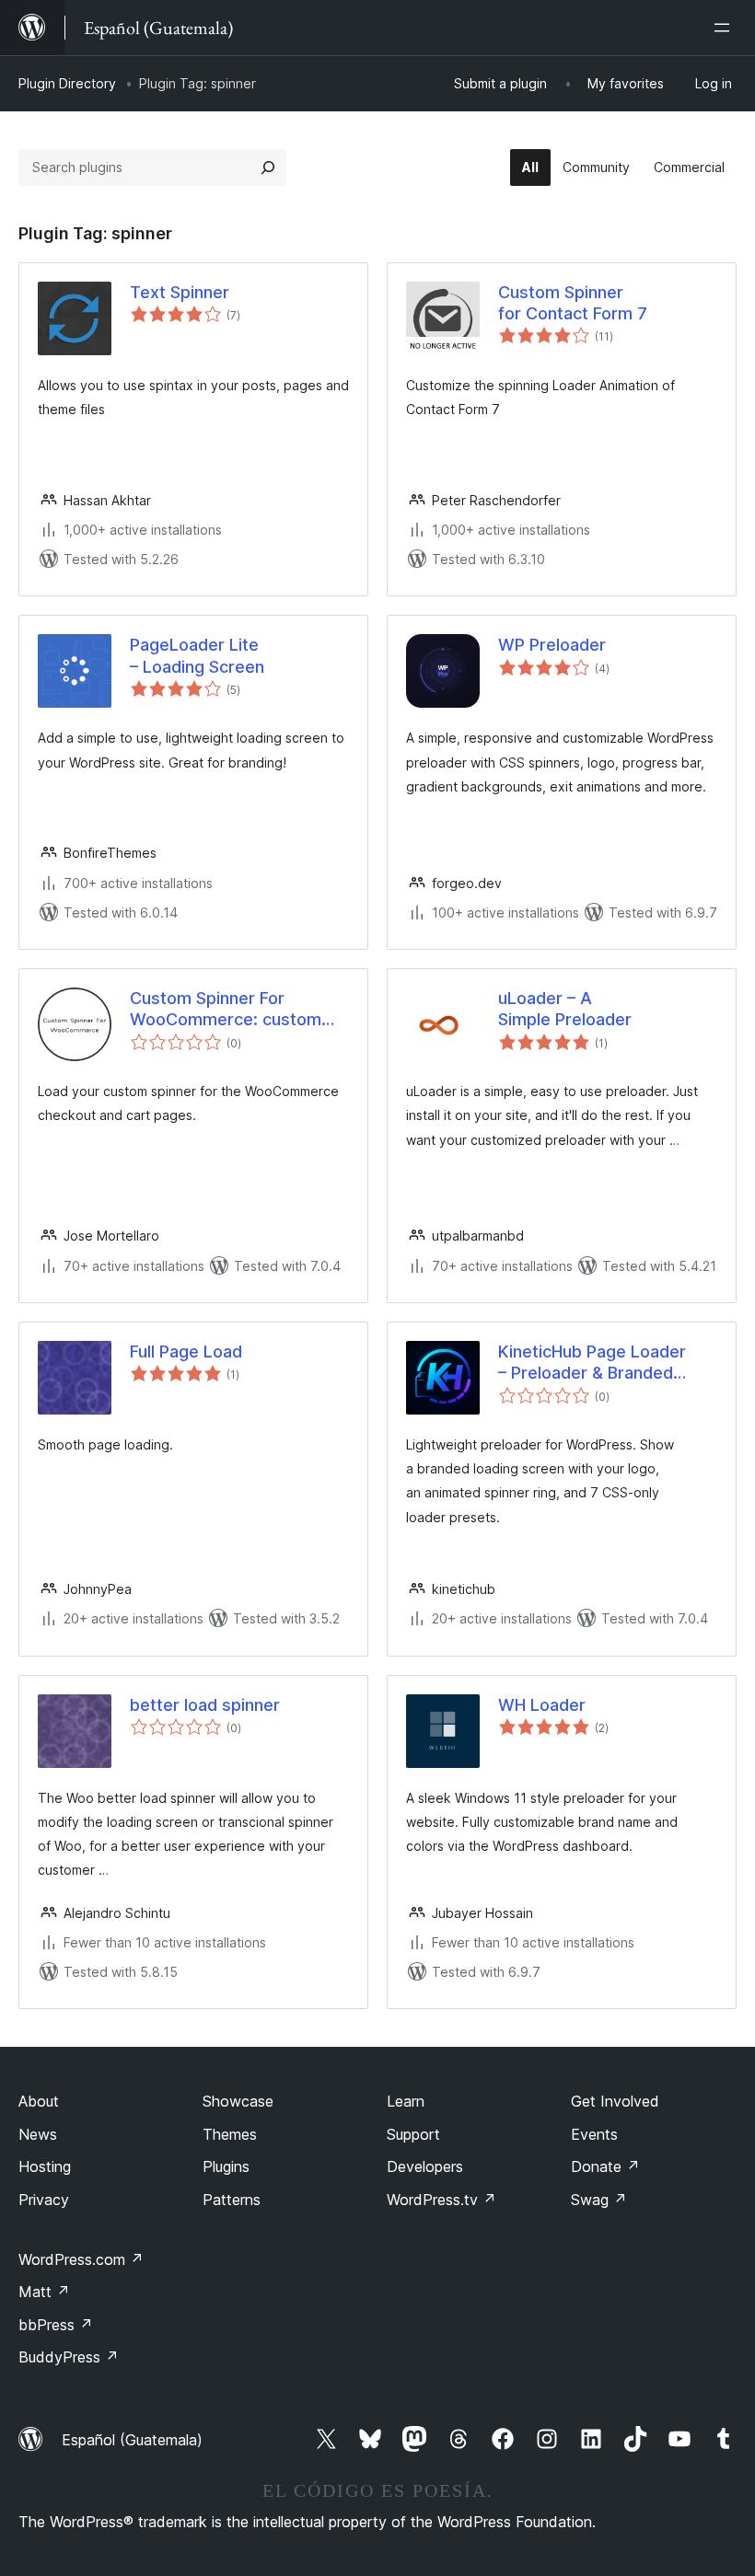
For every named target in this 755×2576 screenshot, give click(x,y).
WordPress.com (81, 2259)
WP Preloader (552, 645)
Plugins (226, 2166)
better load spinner (205, 1705)
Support (413, 2134)
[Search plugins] (268, 167)
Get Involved (615, 2101)
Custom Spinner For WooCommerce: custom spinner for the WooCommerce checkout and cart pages (230, 1010)
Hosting (45, 2166)
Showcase (238, 2101)
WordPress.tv (441, 2200)
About (39, 2101)
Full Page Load (186, 1352)
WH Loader (542, 1705)
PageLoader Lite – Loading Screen (197, 655)
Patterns (232, 2200)
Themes (230, 2134)
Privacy (44, 2200)
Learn (406, 2101)
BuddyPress (69, 2357)
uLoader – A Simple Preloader (565, 1009)
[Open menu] (726, 28)
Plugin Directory (67, 83)
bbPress (56, 2325)
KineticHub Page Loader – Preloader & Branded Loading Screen (592, 1363)
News (38, 2134)
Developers (425, 2166)
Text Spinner (180, 292)
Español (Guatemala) (132, 2440)
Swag (599, 2200)
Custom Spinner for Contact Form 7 (573, 303)
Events (594, 2134)
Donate (605, 2166)
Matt (44, 2292)
